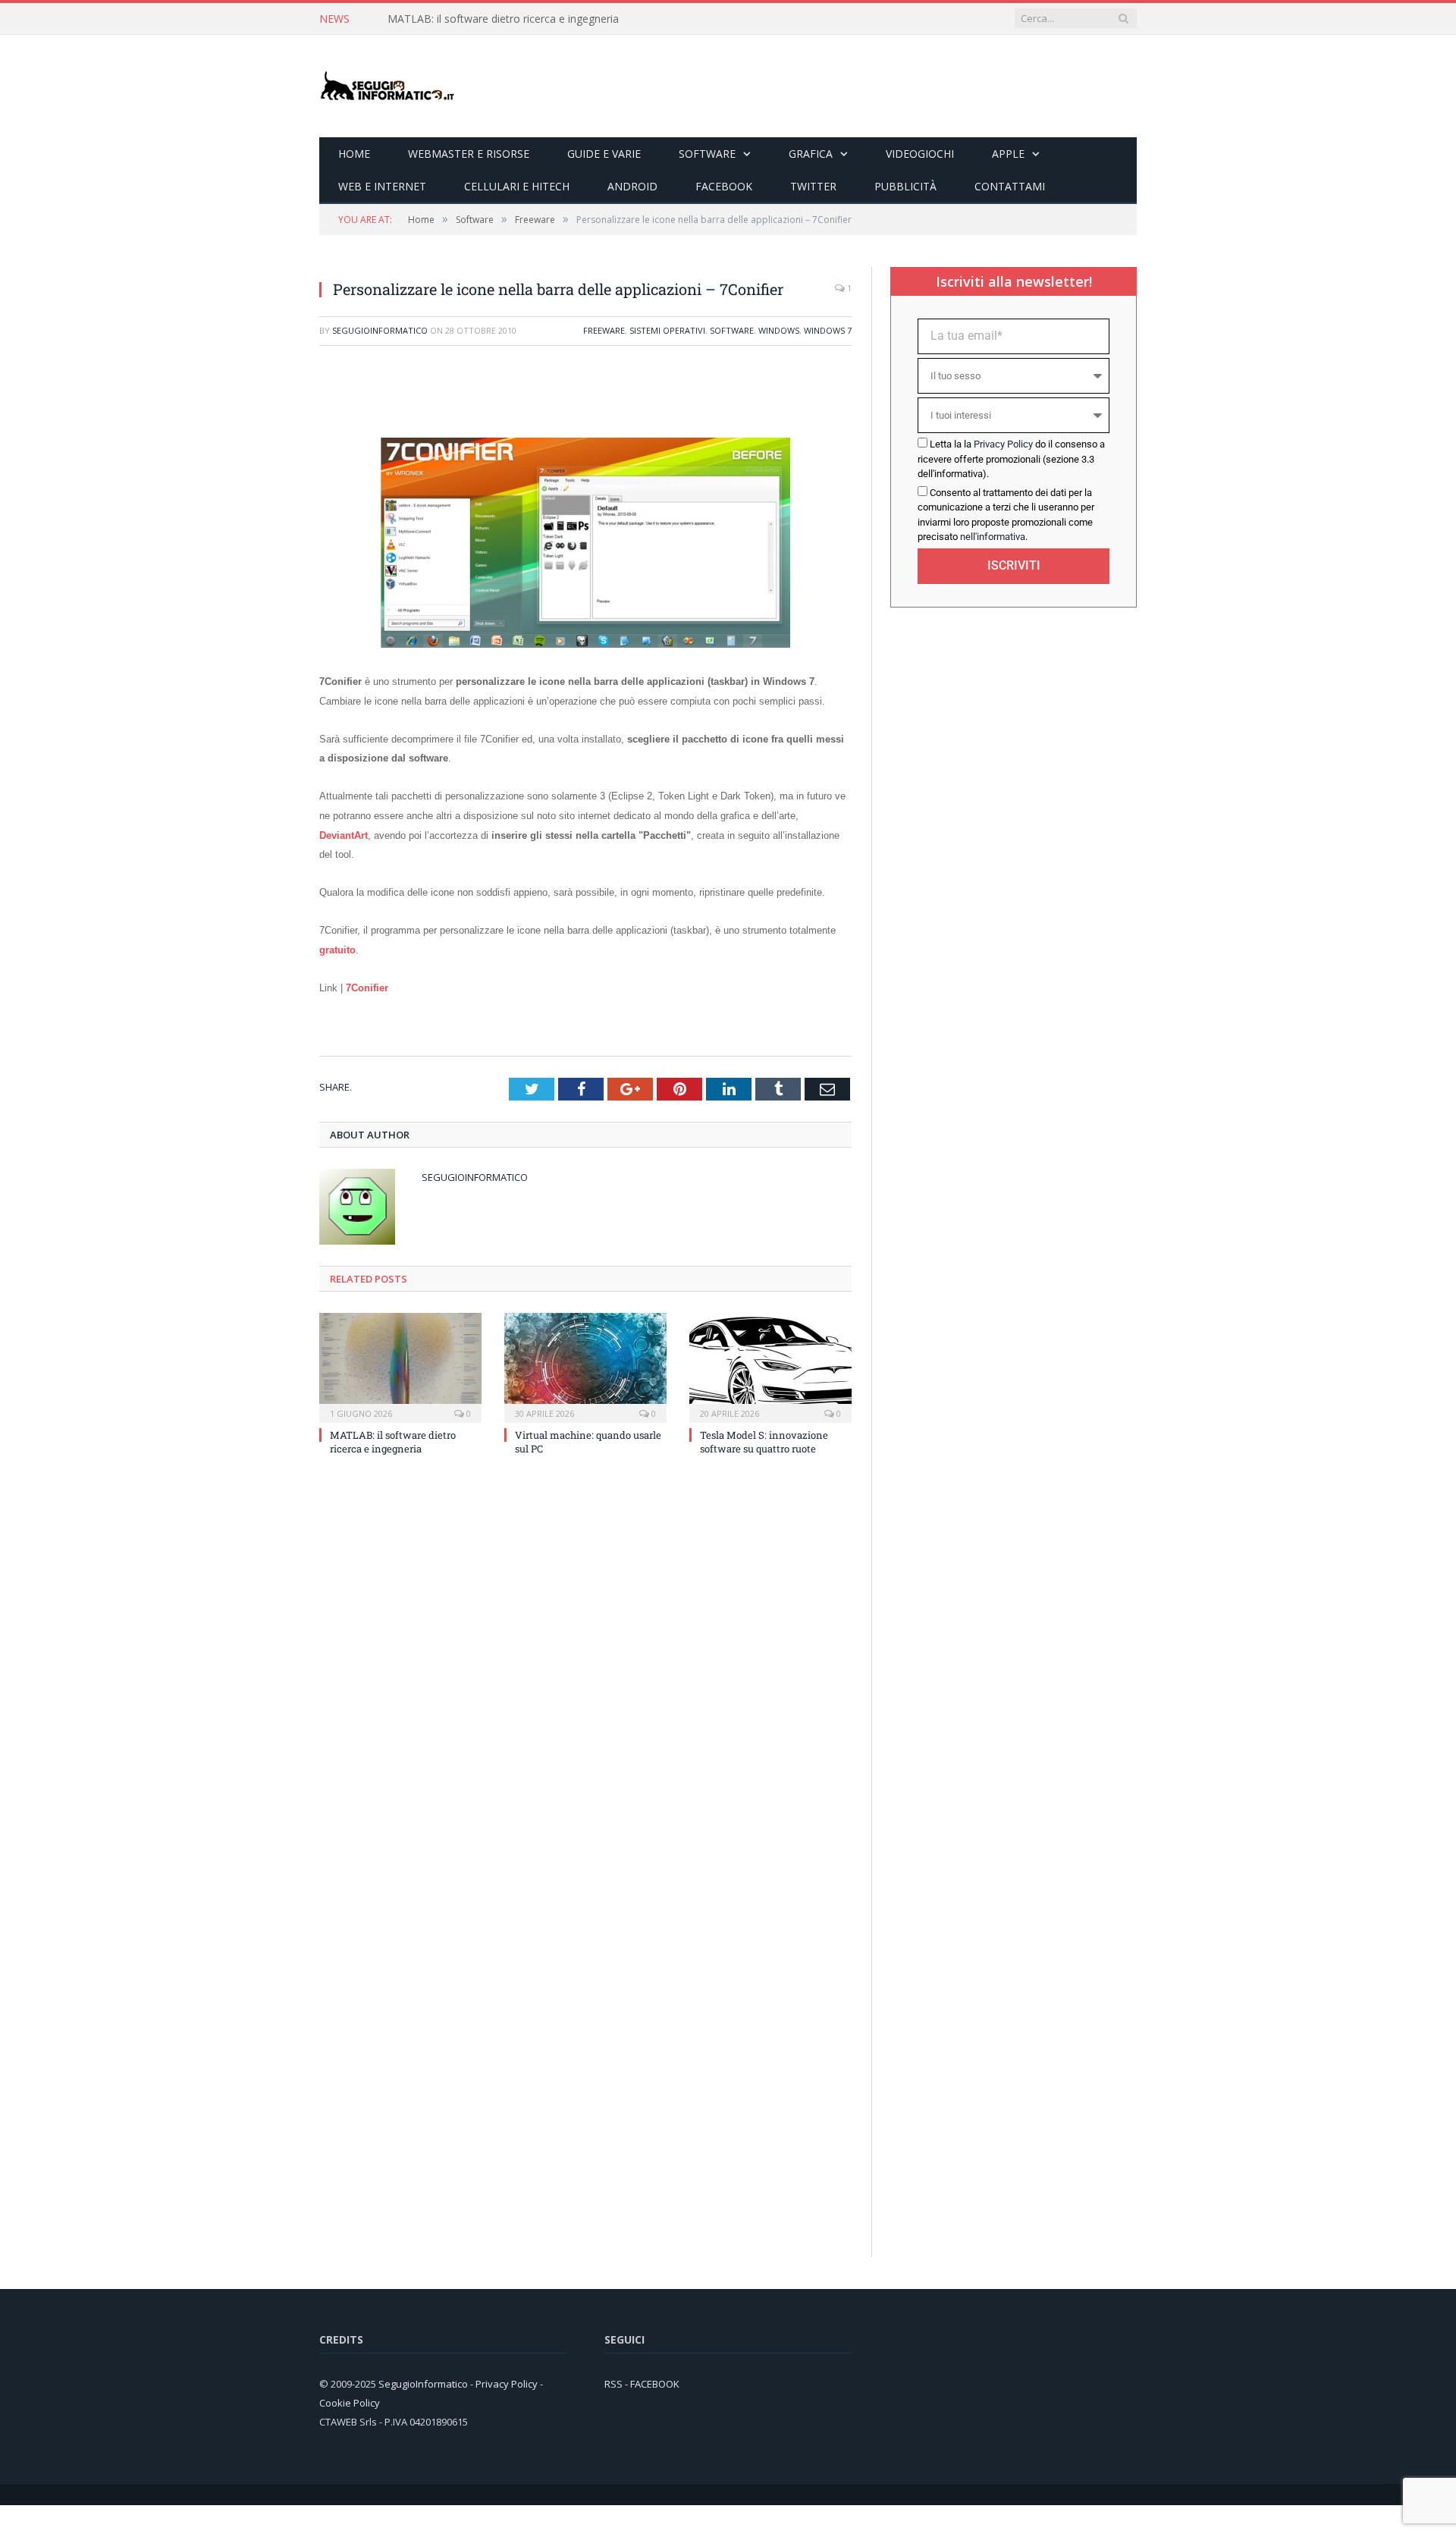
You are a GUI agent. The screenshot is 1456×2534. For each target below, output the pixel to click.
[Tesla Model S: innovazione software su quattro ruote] (770, 1365)
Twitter (813, 186)
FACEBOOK (655, 2383)
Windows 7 (828, 330)
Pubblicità (905, 186)
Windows (779, 330)
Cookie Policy (350, 2402)
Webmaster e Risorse (469, 154)
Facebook (724, 186)
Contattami (1010, 186)
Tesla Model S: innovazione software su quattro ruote (764, 1441)
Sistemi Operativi (667, 330)
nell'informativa (993, 537)
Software (707, 154)
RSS (613, 2383)
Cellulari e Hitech (517, 186)
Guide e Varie (604, 154)
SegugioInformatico (380, 330)
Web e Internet (382, 186)
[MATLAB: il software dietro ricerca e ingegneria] (400, 1365)
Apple (1008, 154)
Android (632, 186)
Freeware (604, 330)
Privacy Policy (1003, 444)
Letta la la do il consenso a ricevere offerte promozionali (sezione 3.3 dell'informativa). (1011, 459)
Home (354, 154)
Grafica (811, 154)
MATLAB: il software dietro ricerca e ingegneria (503, 19)
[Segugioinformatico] (388, 86)
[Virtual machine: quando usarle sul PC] (585, 1365)
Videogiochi (920, 154)
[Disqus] (585, 1671)
